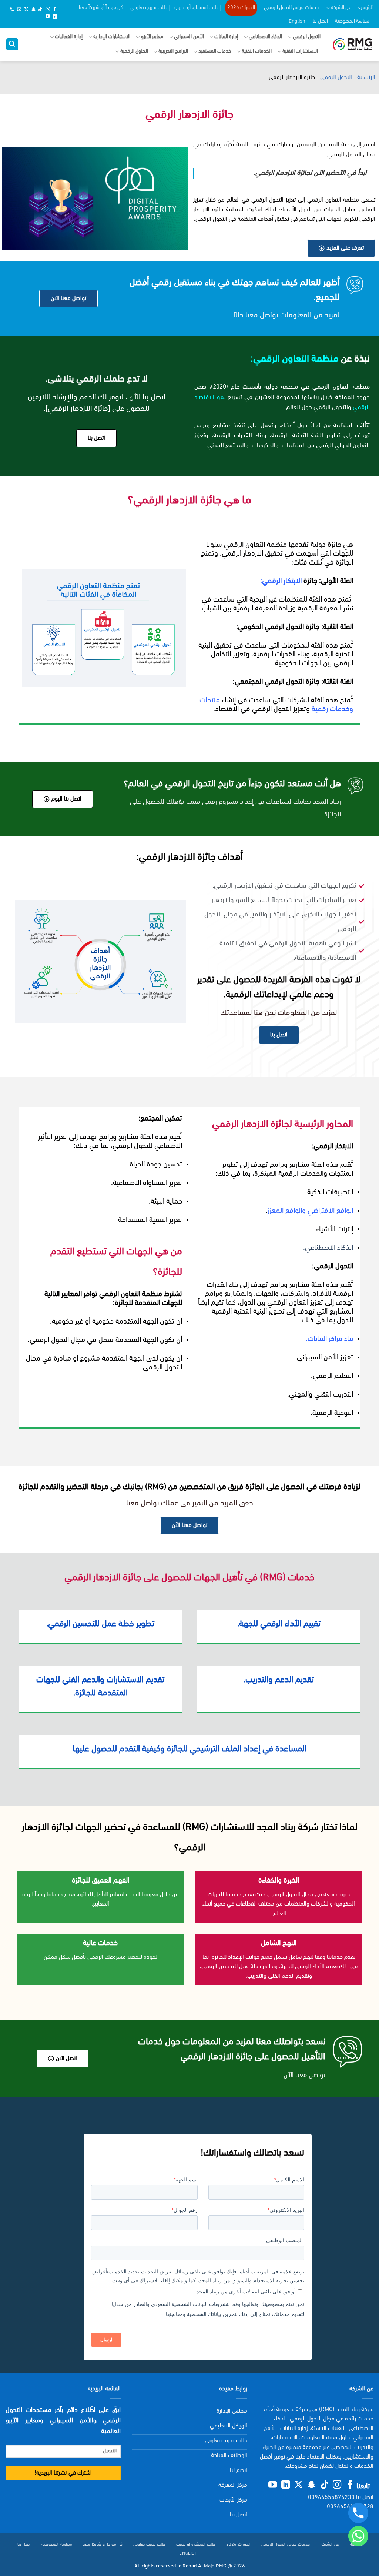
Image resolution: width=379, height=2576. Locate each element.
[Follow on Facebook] (55, 10)
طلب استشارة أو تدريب (196, 8)
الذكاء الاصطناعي (265, 37)
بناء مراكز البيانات (330, 1339)
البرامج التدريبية (173, 51)
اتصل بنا (320, 21)
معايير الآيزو (152, 37)
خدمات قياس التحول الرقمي (291, 8)
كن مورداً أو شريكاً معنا (101, 8)
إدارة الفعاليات (69, 37)
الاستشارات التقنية (300, 51)
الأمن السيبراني (189, 37)
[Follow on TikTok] (40, 10)
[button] (12, 44)
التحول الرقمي (307, 37)
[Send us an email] (19, 10)
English (297, 21)
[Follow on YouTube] (48, 17)
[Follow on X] (26, 10)
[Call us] (12, 10)
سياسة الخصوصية (352, 21)
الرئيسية (366, 8)
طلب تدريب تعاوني (149, 8)
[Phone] (358, 2513)
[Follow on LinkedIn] (55, 17)
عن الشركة (341, 8)
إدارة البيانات (226, 37)
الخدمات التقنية (257, 51)
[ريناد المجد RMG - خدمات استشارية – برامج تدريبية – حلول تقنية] (353, 44)
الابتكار (294, 581)
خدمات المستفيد (215, 51)
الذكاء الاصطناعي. (328, 1248)
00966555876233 (331, 2497)
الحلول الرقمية (134, 51)
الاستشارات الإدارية (112, 37)
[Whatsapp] (358, 2536)
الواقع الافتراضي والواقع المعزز (310, 1211)
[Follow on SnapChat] (33, 10)
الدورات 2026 (241, 8)
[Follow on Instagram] (48, 10)
